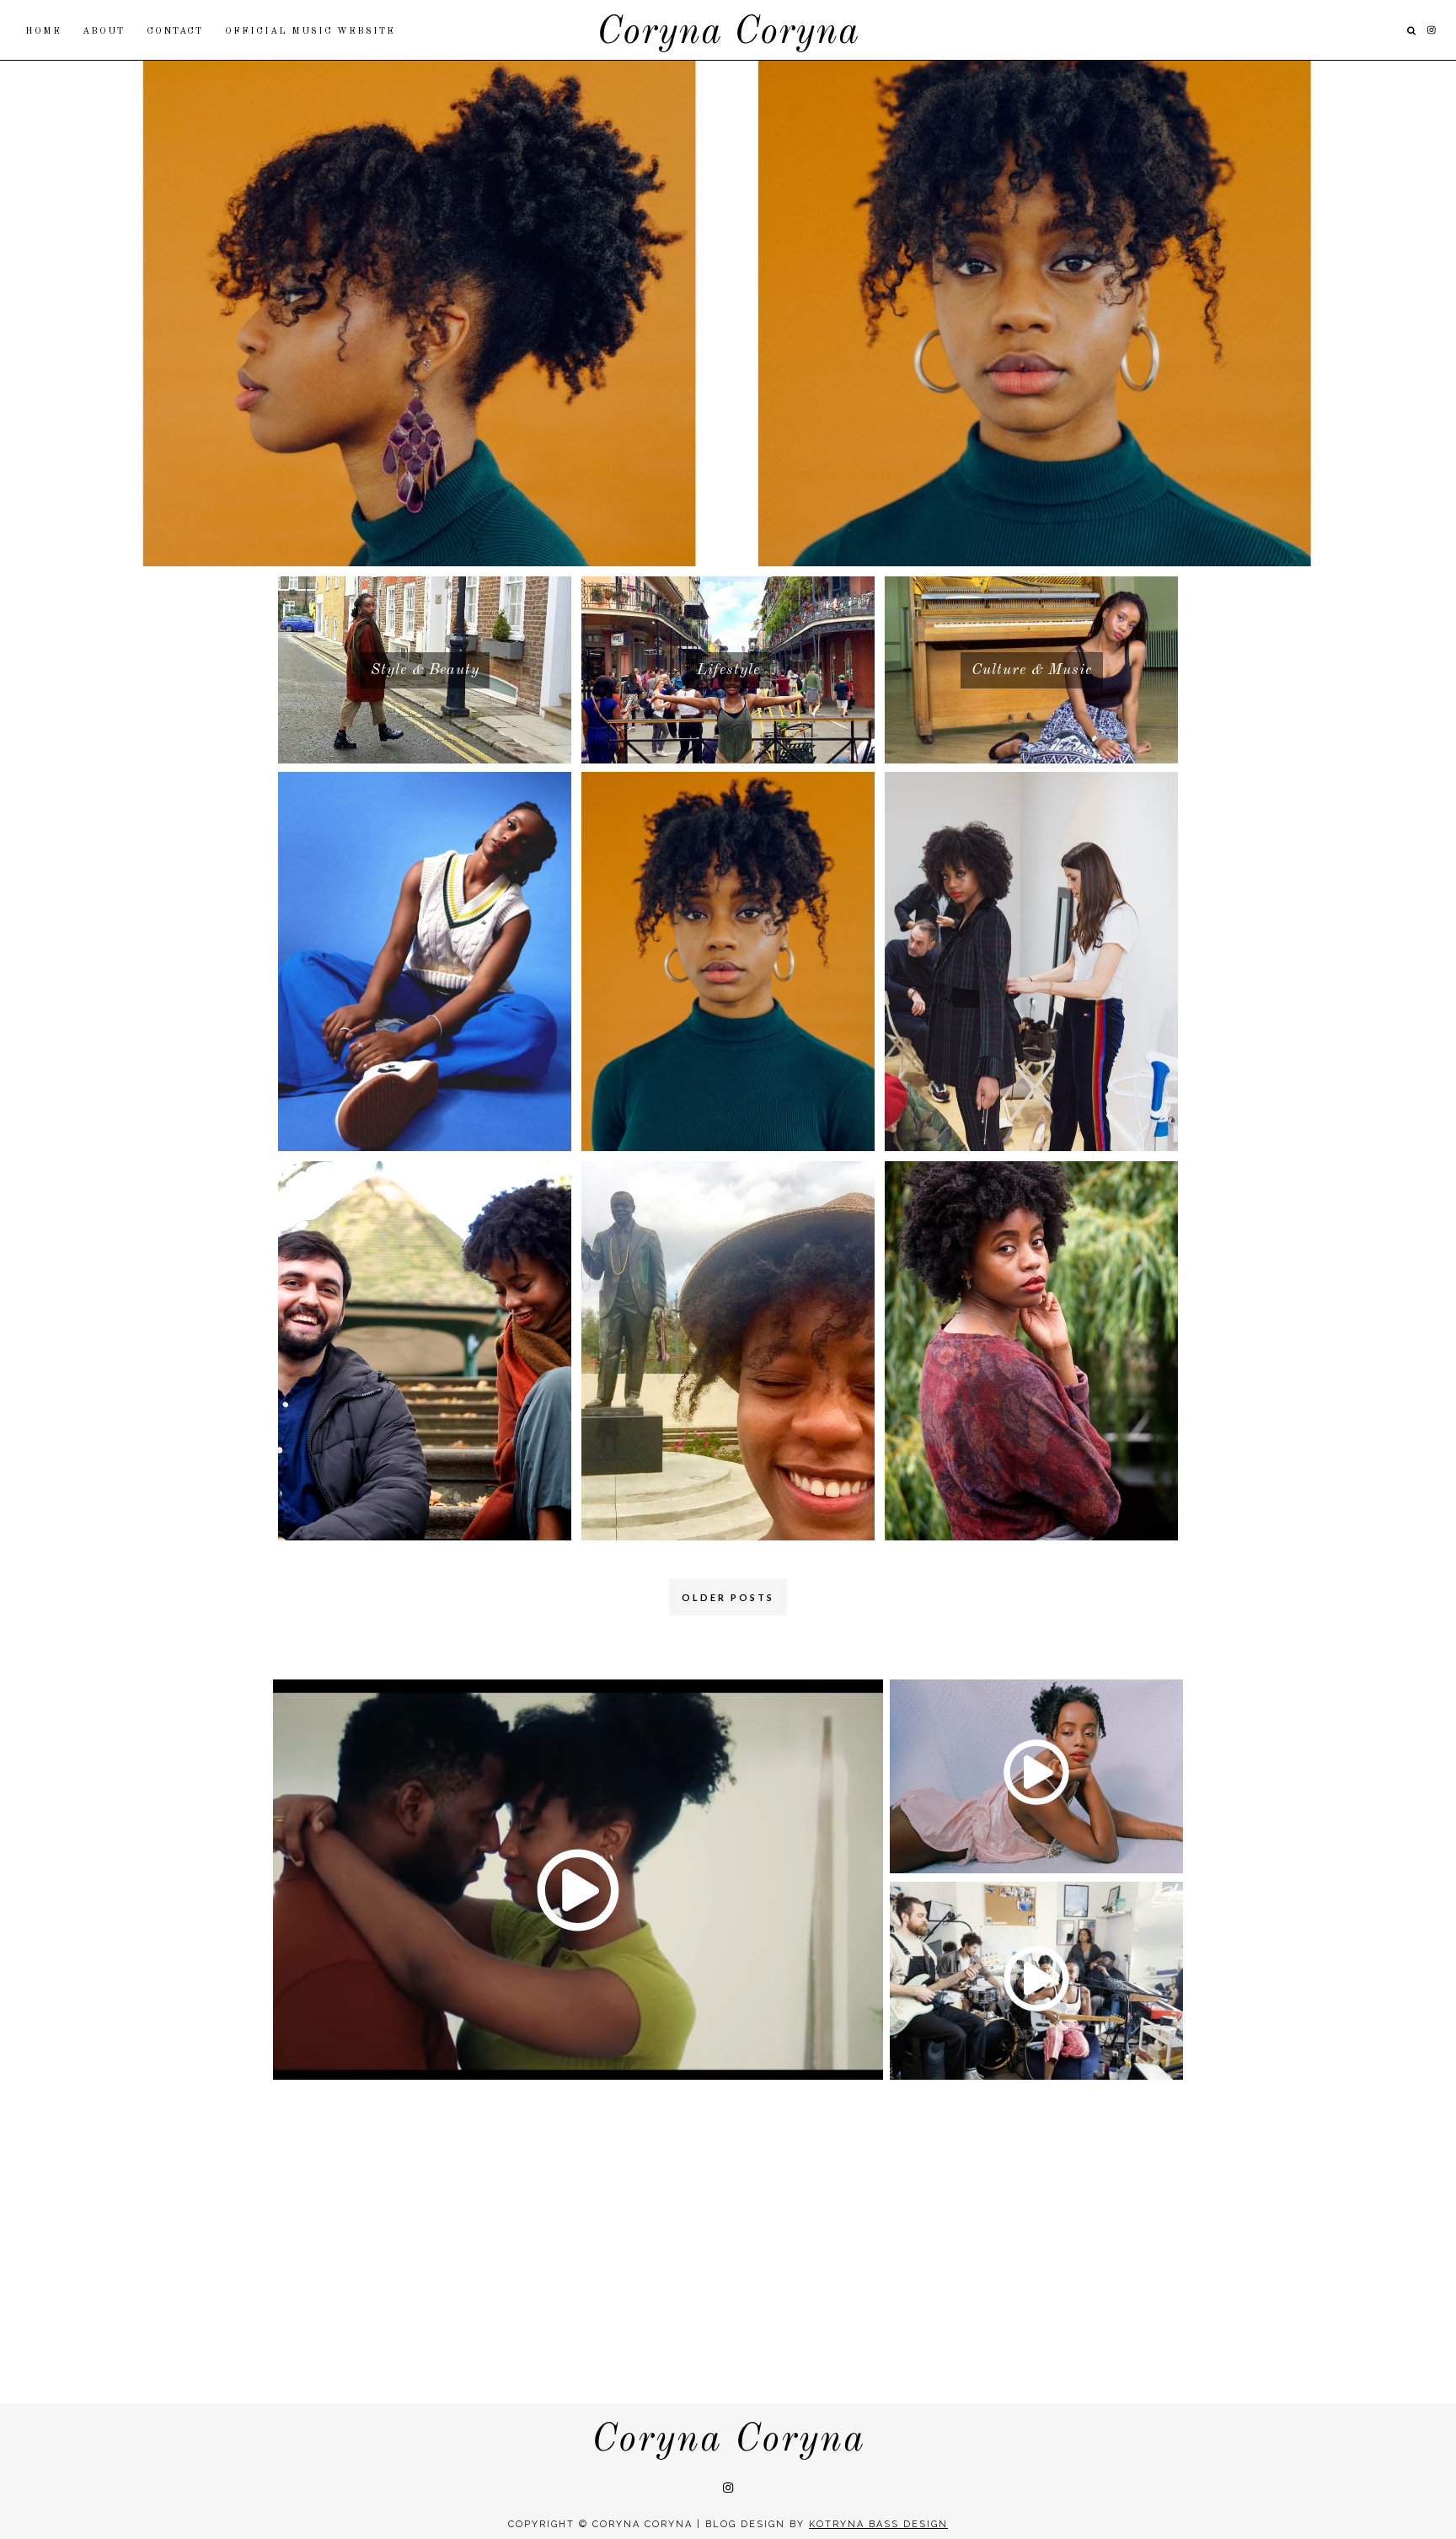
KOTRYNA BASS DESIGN (878, 2524)
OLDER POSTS (728, 1597)
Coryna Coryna (728, 33)
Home (43, 32)
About (104, 32)
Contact (175, 32)
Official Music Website (310, 32)
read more (728, 332)
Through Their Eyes (728, 295)
